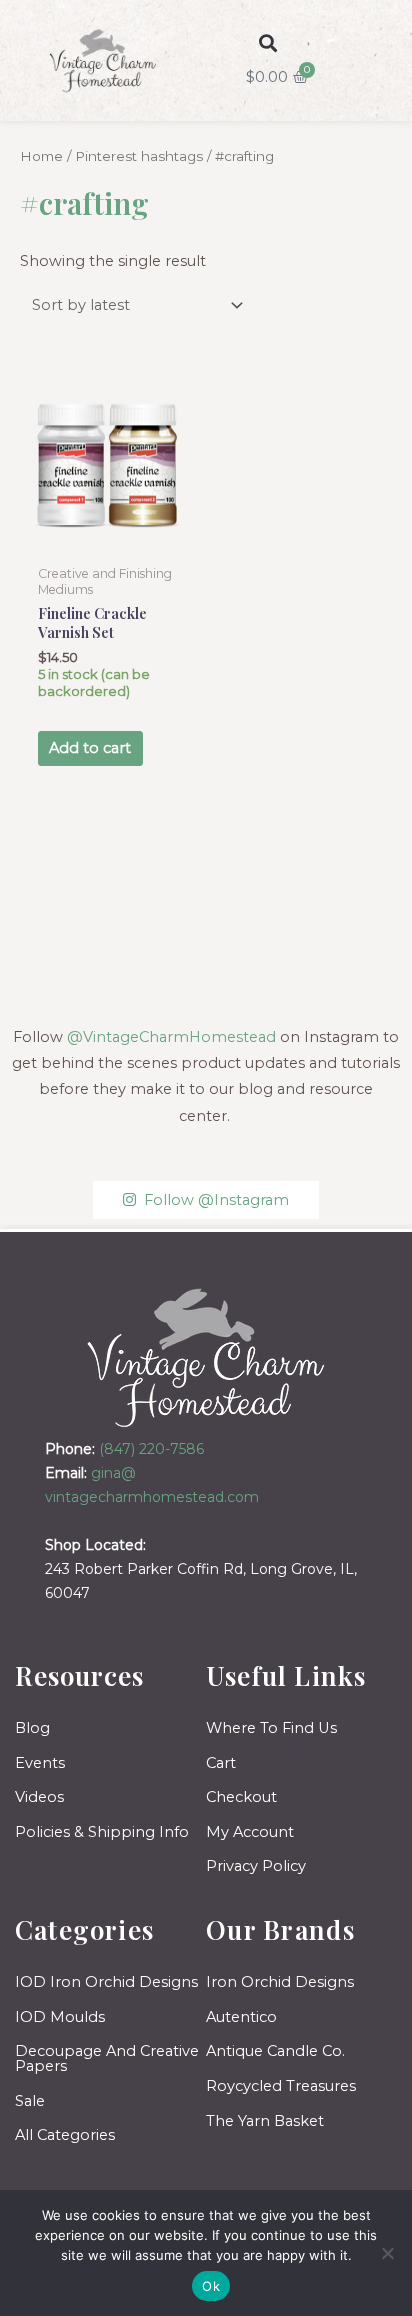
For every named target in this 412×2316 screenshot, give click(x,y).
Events (40, 1763)
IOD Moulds (60, 2017)
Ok (211, 2286)
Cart (221, 1763)
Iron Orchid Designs (280, 1982)
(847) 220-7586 (151, 1449)
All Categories (65, 2135)
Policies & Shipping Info (102, 1832)
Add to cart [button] (90, 748)
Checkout (241, 1797)
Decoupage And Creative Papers (107, 2058)
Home (41, 156)
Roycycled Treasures (281, 2086)
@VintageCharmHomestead (171, 1037)
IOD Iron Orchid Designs (106, 1982)
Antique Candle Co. (275, 2051)
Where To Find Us (271, 1728)
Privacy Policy (256, 1866)
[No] (387, 2253)
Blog (32, 1728)
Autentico (241, 2017)
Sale (30, 2101)
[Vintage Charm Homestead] (206, 1357)
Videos (39, 1797)
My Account (250, 1832)
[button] (267, 42)
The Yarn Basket (265, 2121)
